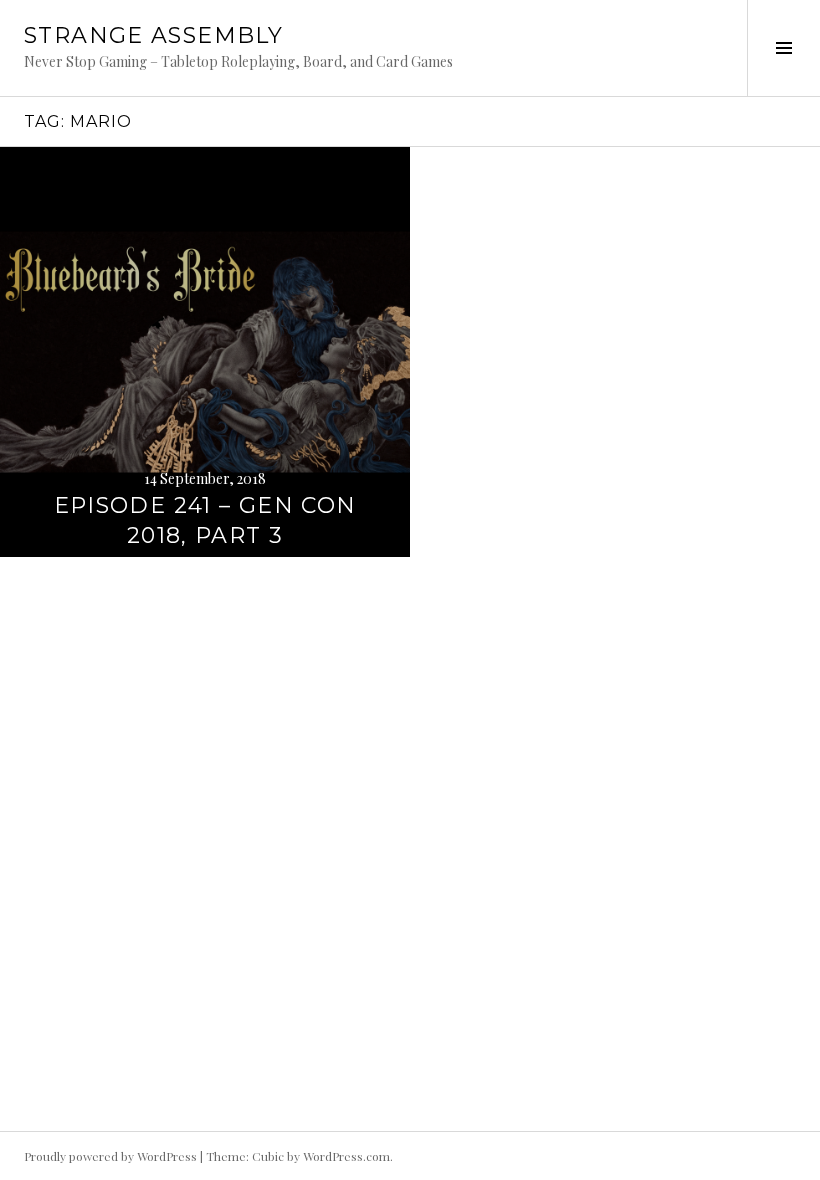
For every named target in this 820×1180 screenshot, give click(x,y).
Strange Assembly (153, 35)
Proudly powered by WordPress (110, 1156)
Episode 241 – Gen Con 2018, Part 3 (205, 520)
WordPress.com (346, 1156)
